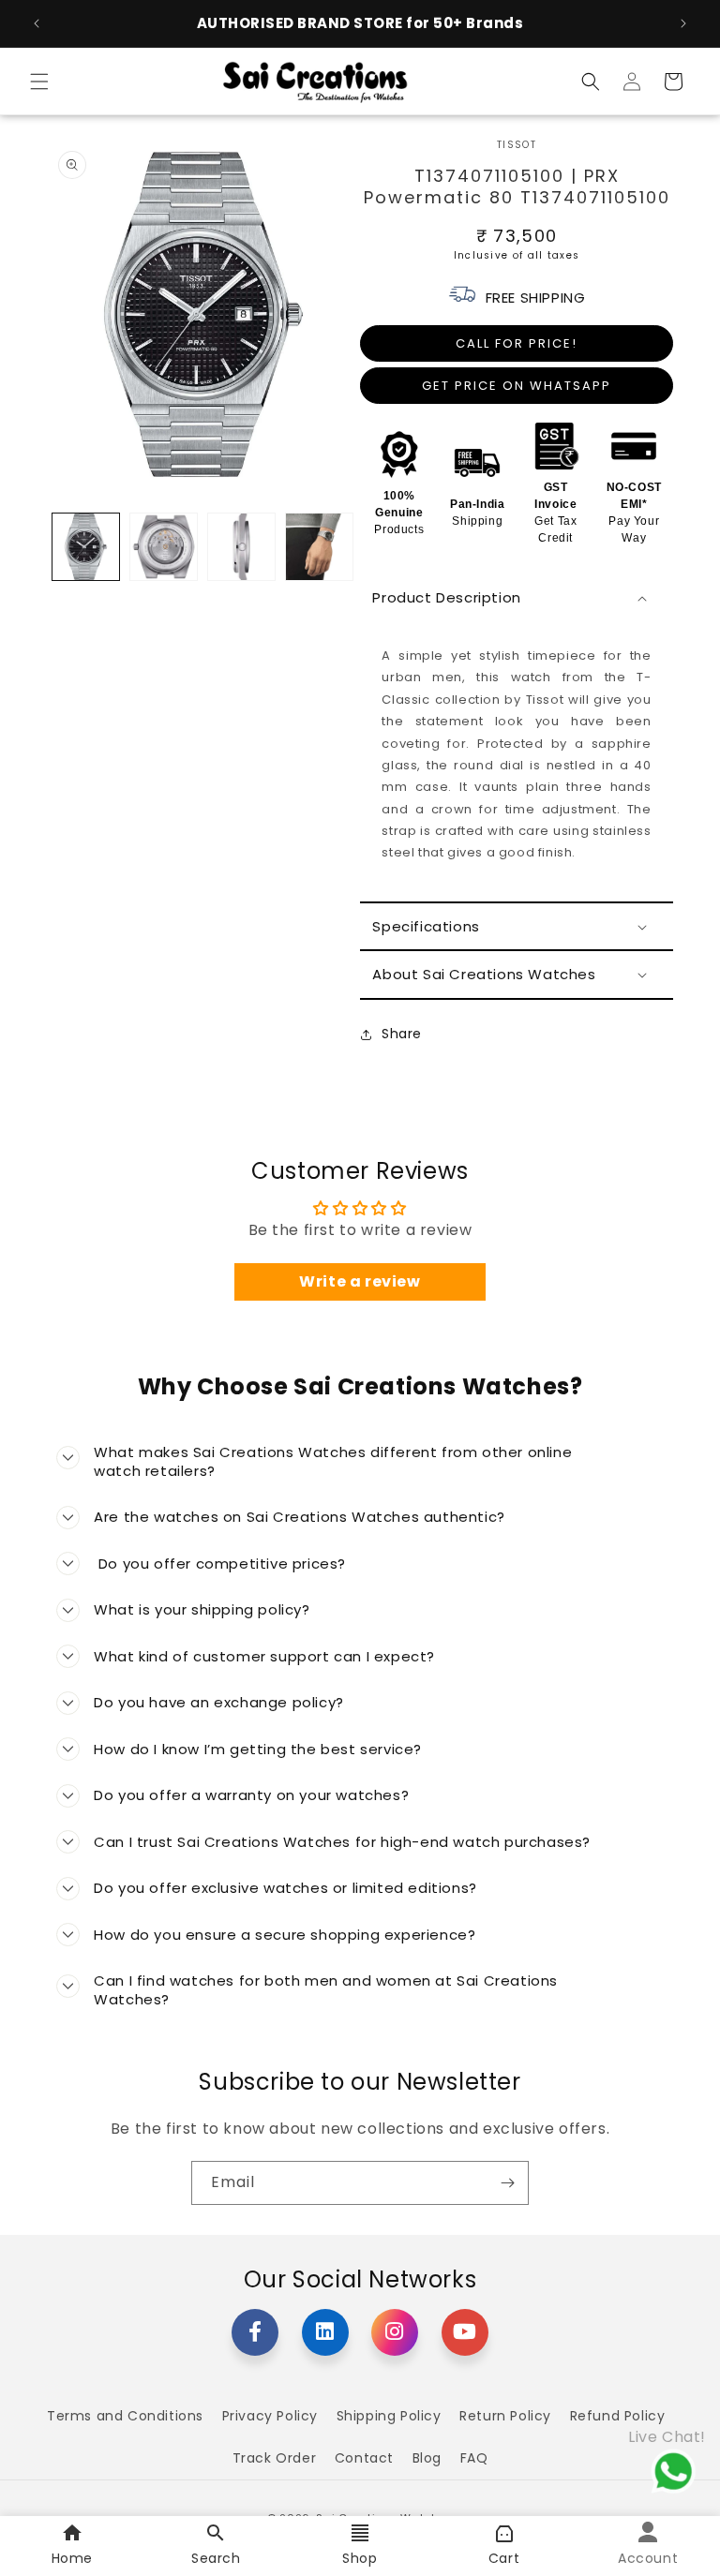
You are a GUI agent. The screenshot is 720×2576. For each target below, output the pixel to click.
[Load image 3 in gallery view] (241, 547)
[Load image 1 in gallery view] (86, 547)
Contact (364, 2458)
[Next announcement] (683, 23)
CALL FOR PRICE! (517, 343)
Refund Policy (618, 2416)
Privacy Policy (270, 2416)
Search (216, 2558)
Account (648, 2558)
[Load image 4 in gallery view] (319, 547)
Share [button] (402, 1034)
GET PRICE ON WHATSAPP (517, 386)
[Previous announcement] (37, 23)
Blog (427, 2458)
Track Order (275, 2458)
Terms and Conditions (125, 2416)
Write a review (360, 1281)
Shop (360, 2558)
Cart (504, 2558)
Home (72, 2558)
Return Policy (505, 2416)
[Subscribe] (507, 2183)
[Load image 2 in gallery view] (164, 547)
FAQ (474, 2458)
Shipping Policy (389, 2416)
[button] (39, 82)
